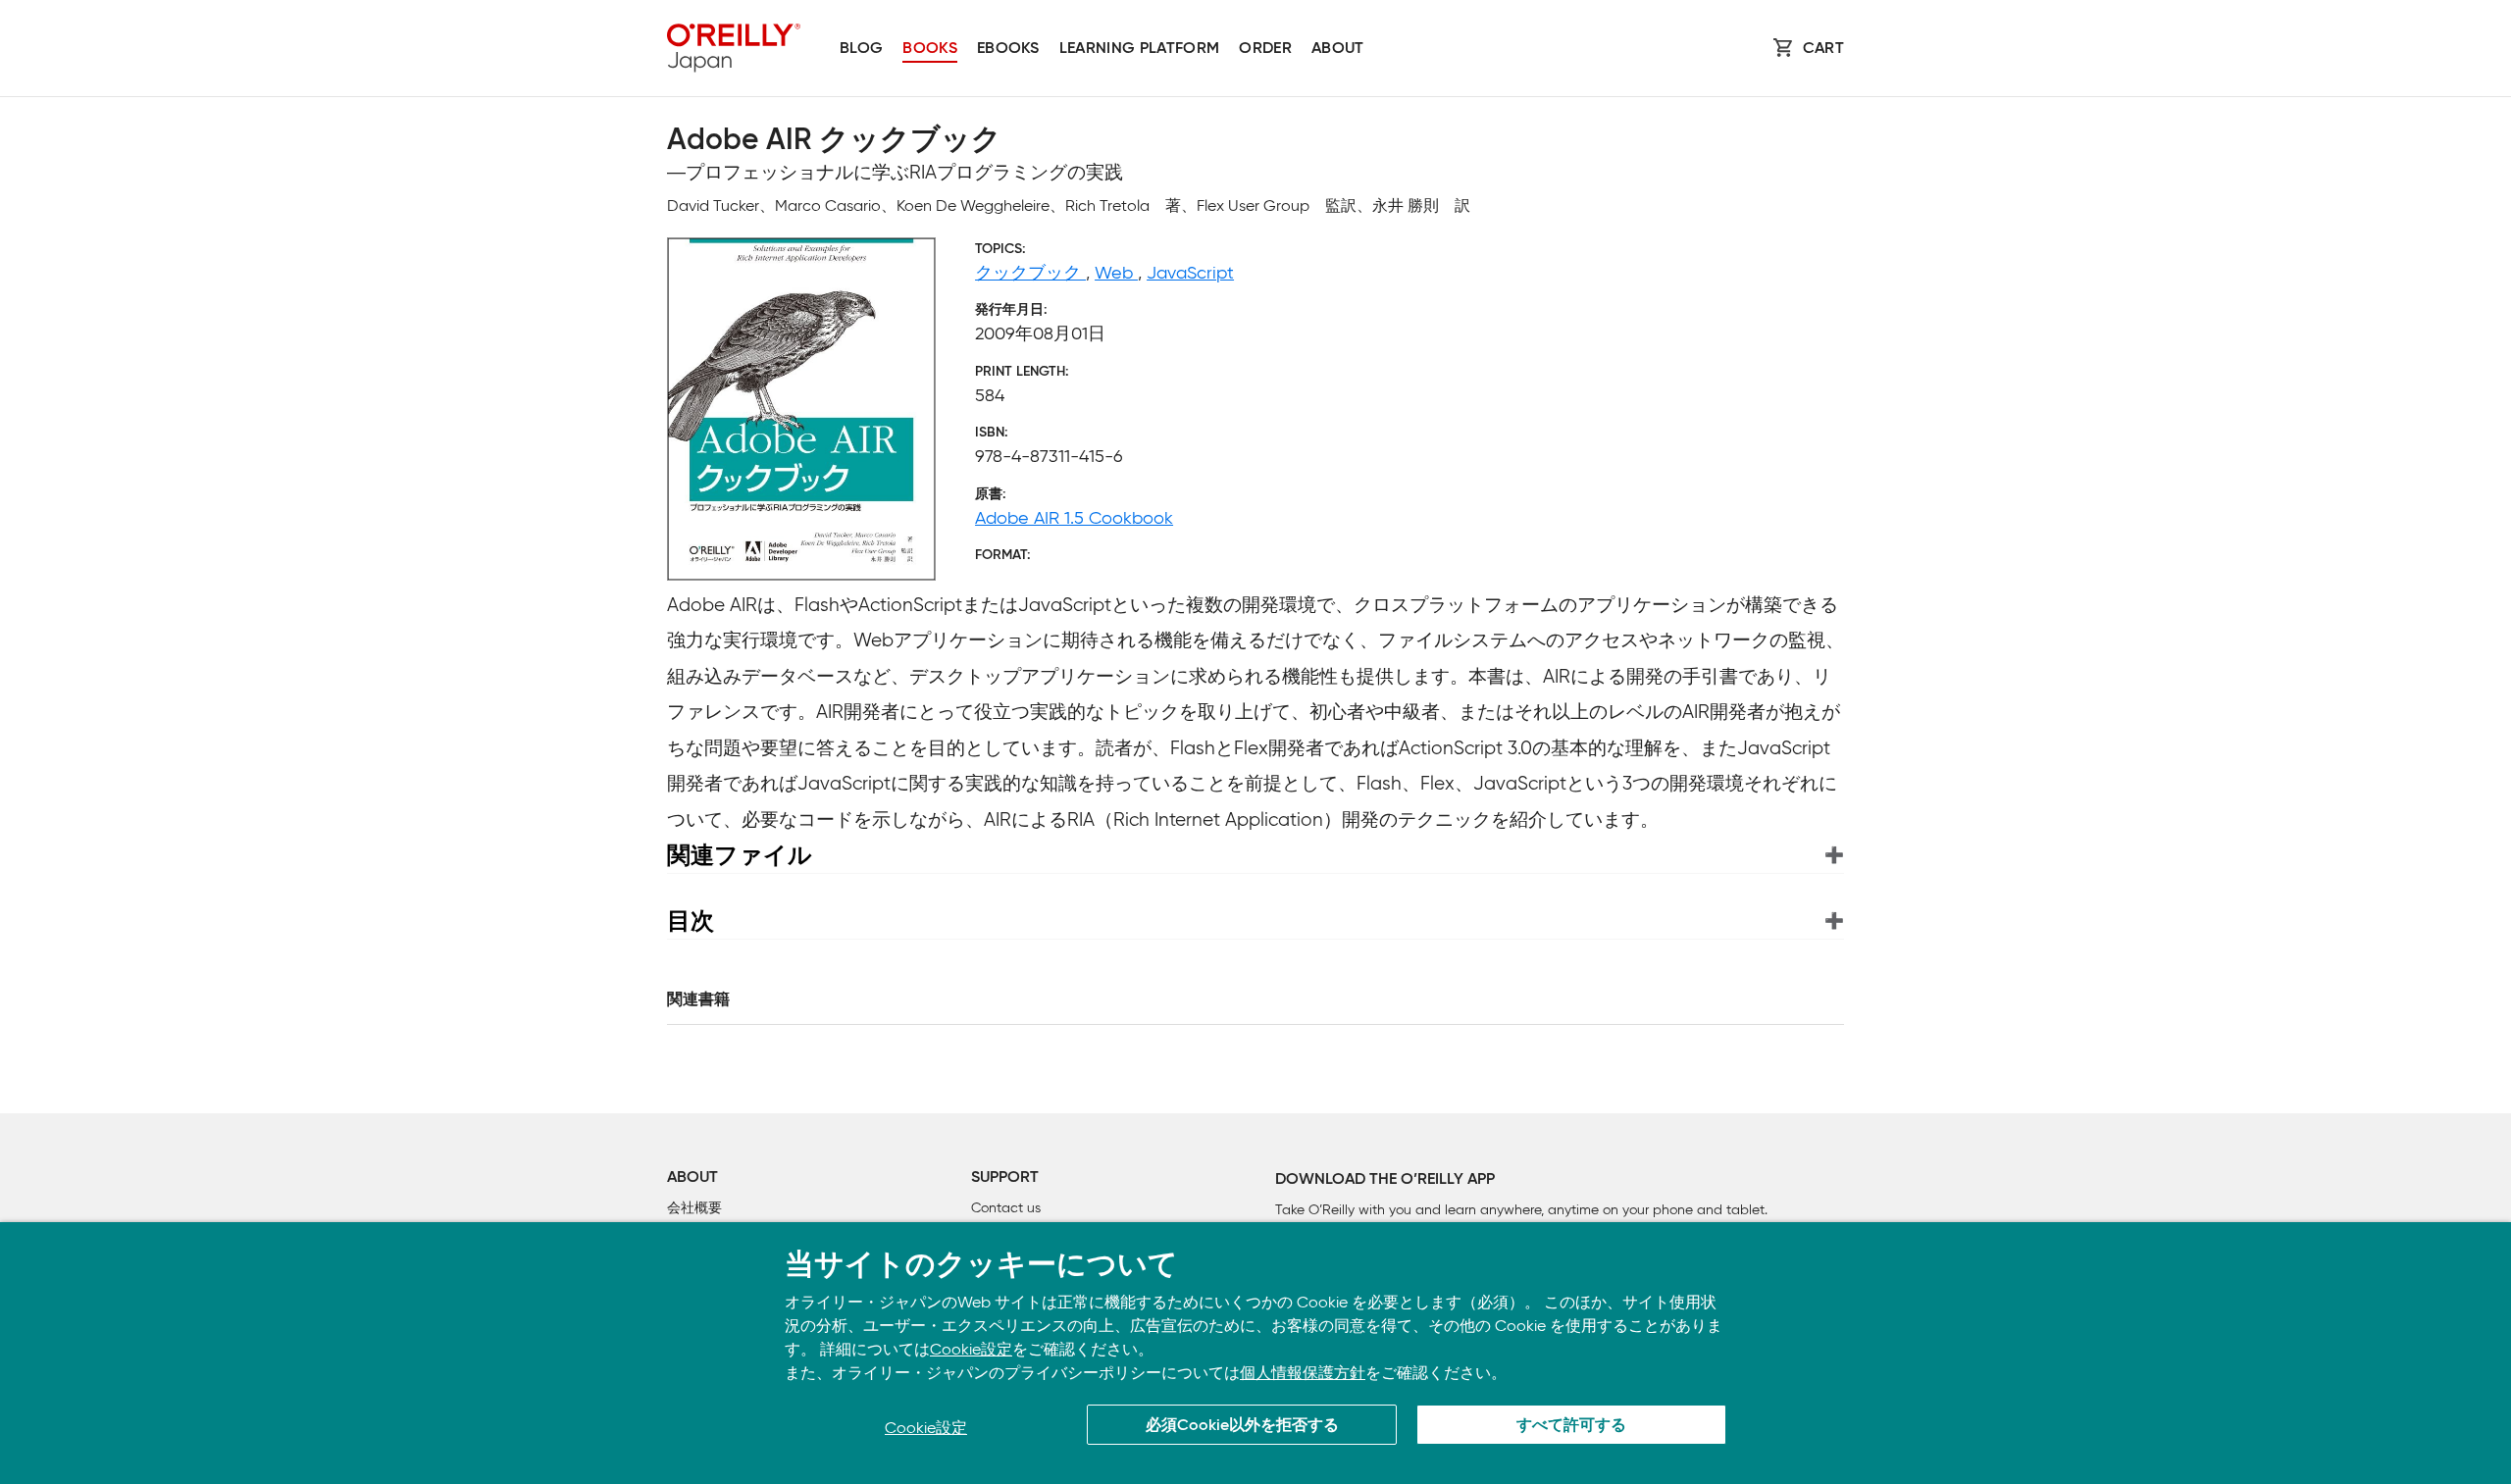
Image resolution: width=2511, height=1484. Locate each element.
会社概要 (694, 1208)
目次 (691, 921)
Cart (1823, 49)
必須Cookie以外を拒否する (1242, 1426)
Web (1116, 273)
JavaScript (1190, 273)
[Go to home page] (734, 48)
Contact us (1006, 1208)
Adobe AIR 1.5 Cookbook (1074, 518)
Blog (861, 49)
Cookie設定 (971, 1349)
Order (1265, 49)
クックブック (1030, 273)
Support (1005, 1178)
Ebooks (1008, 49)
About (1338, 49)
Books (930, 49)
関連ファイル (740, 855)
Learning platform (1139, 49)
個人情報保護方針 (1303, 1373)
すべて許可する (1571, 1426)
